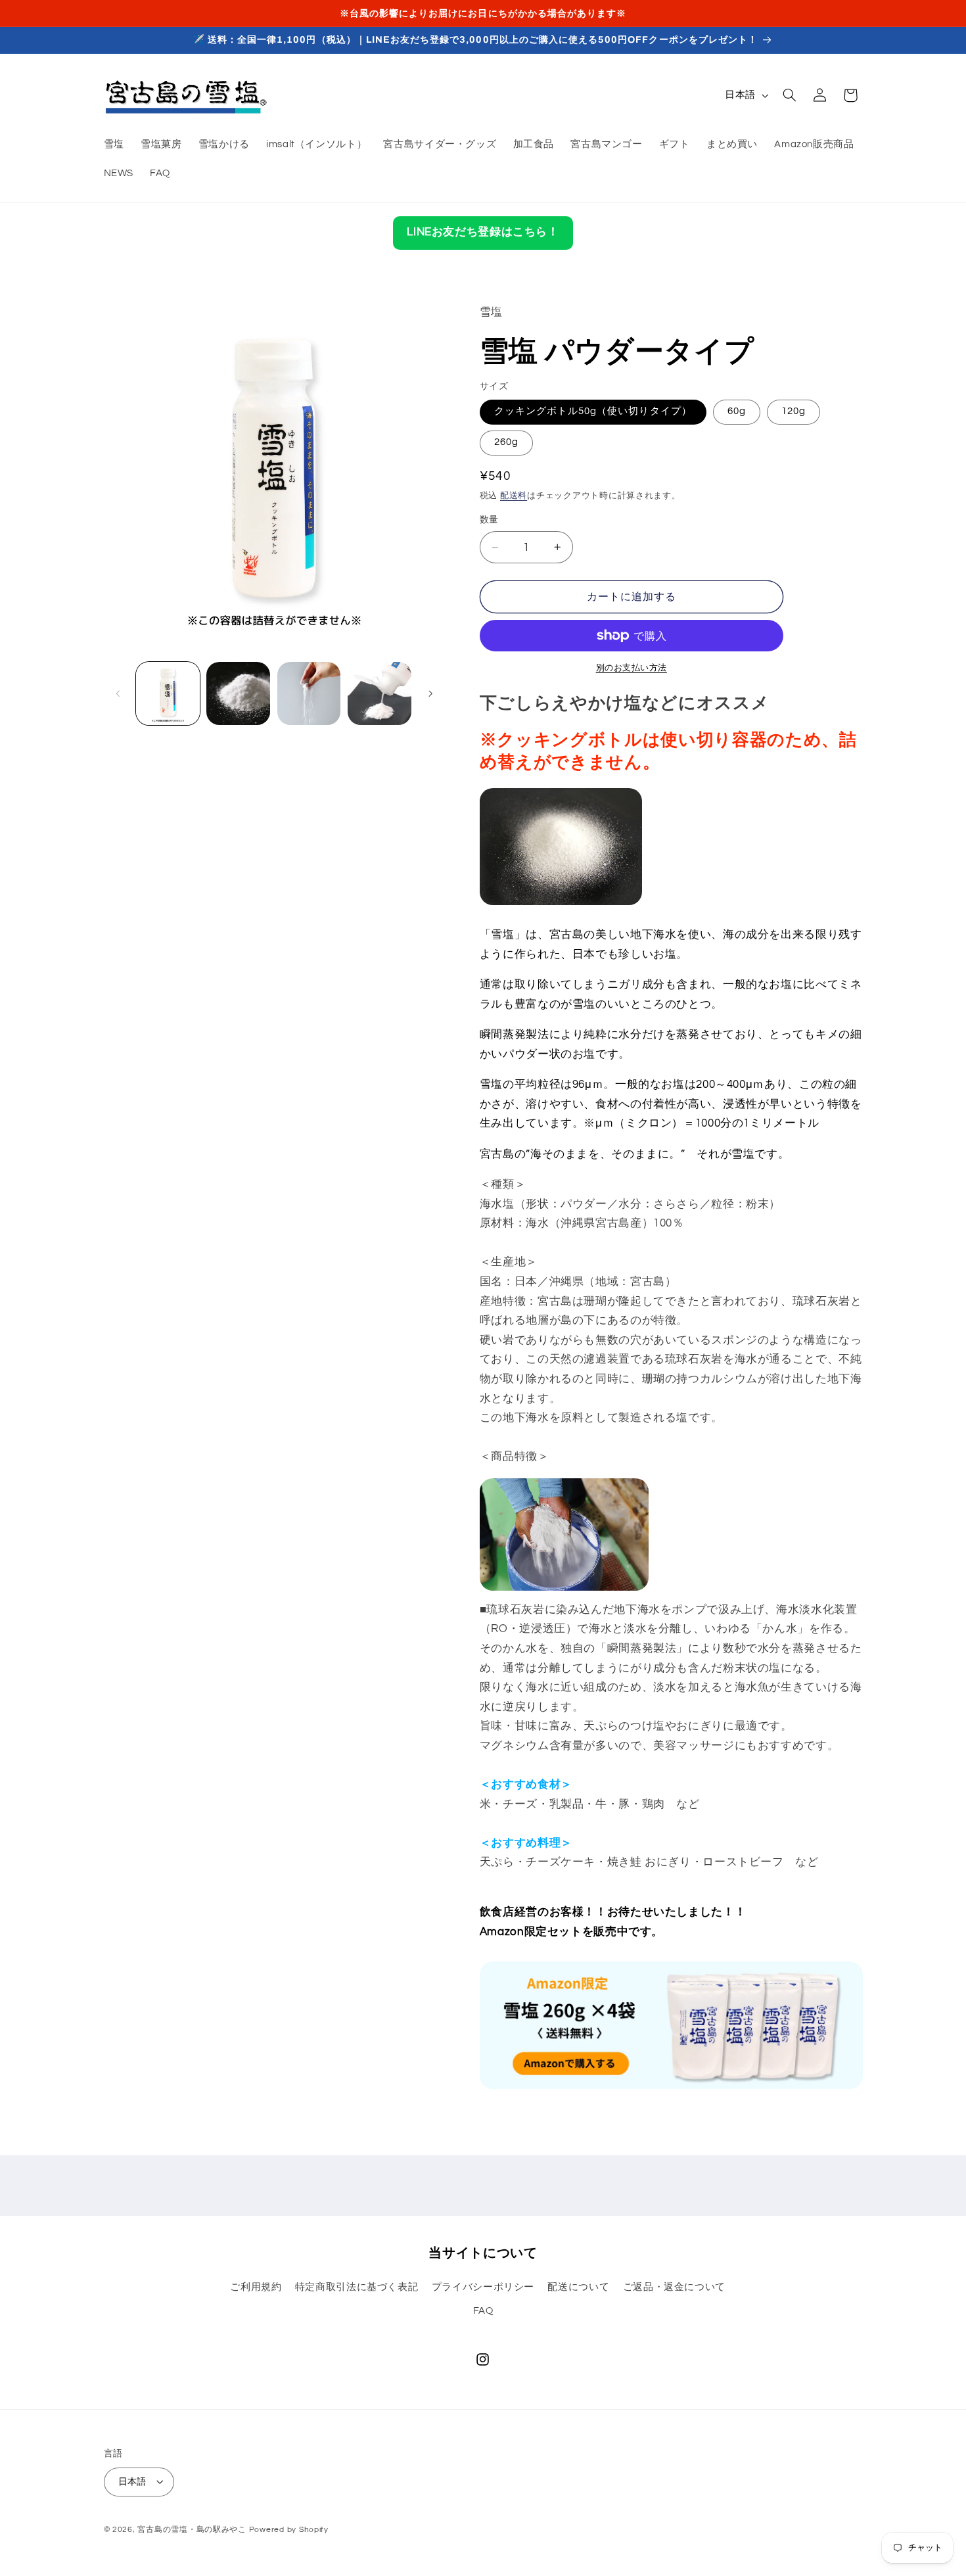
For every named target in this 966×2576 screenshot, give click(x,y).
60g (737, 411)
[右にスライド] (430, 693)
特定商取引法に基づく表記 (357, 2287)
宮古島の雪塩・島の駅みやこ (192, 2529)
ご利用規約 (256, 2287)
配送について (578, 2287)
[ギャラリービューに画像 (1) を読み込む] (168, 694)
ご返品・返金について (674, 2287)
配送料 (514, 496)
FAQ (483, 2311)
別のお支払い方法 (632, 668)
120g (793, 411)
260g (506, 442)
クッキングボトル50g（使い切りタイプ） (593, 411)
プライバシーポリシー (483, 2287)
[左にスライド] (118, 693)
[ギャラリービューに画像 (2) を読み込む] (238, 694)
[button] (789, 95)
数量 (489, 520)
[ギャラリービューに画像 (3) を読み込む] (309, 694)
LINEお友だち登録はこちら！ (483, 232)
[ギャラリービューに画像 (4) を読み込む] (379, 694)
